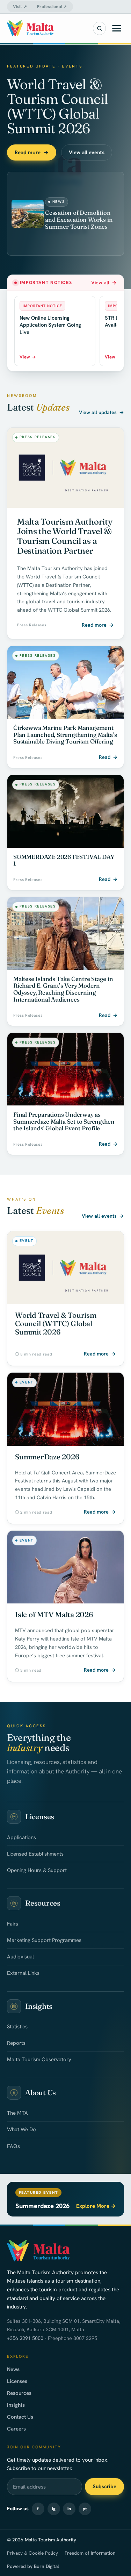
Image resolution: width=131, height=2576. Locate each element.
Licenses (17, 2381)
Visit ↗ (20, 7)
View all (104, 283)
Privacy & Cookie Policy (32, 2553)
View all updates (101, 412)
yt (85, 2509)
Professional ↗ (52, 7)
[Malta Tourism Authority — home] (30, 28)
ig (54, 2509)
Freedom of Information (90, 2553)
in (69, 2509)
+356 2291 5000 (25, 2338)
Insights (16, 2405)
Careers (16, 2429)
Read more (32, 152)
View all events (87, 152)
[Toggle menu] (117, 28)
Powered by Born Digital (33, 2566)
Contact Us (20, 2417)
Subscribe (104, 2486)
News (13, 2369)
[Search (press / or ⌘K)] (100, 28)
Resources (19, 2393)
